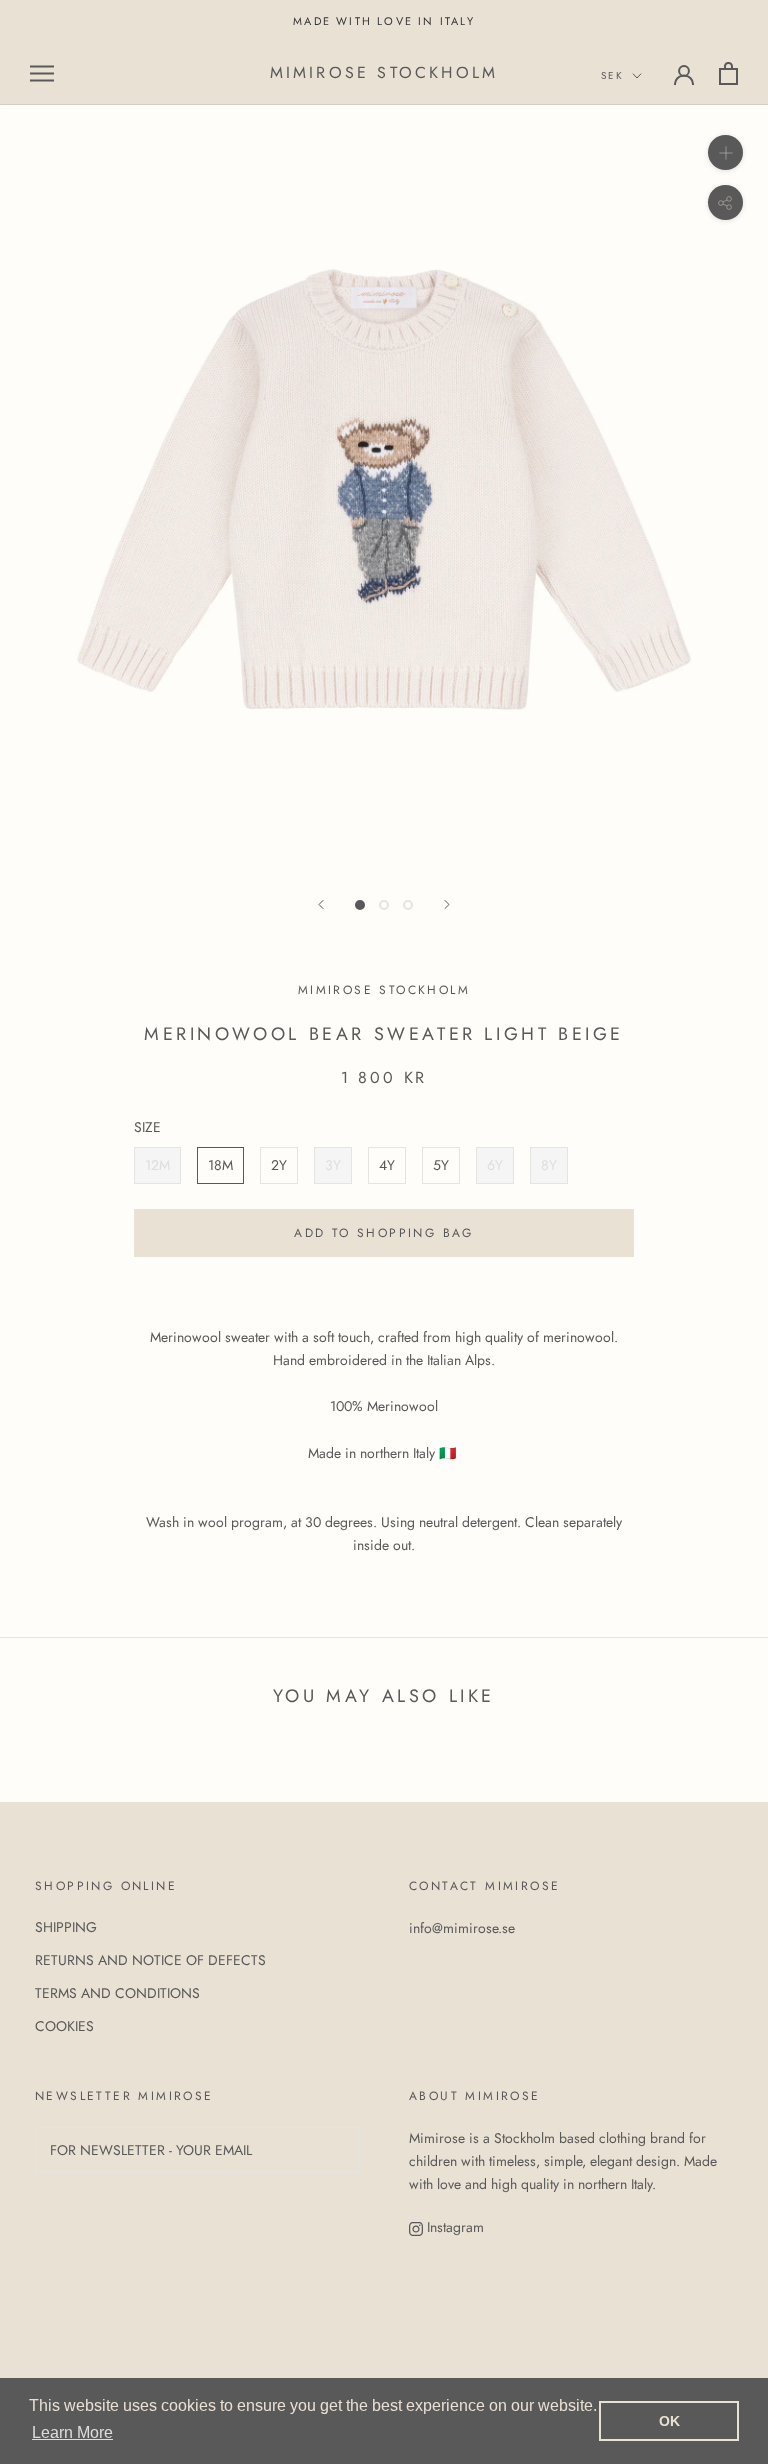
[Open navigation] (42, 73)
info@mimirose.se (462, 1928)
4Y (387, 1165)
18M (220, 1165)
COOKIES (64, 2026)
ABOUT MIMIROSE (475, 2096)
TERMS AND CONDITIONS (117, 1993)
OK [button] (669, 2421)
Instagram (453, 2227)
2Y (279, 1165)
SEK (612, 75)
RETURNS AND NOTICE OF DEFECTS (150, 1960)
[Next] (447, 904)
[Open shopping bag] (728, 73)
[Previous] (321, 904)
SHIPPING (66, 1927)
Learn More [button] (72, 2432)
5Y (441, 1165)
